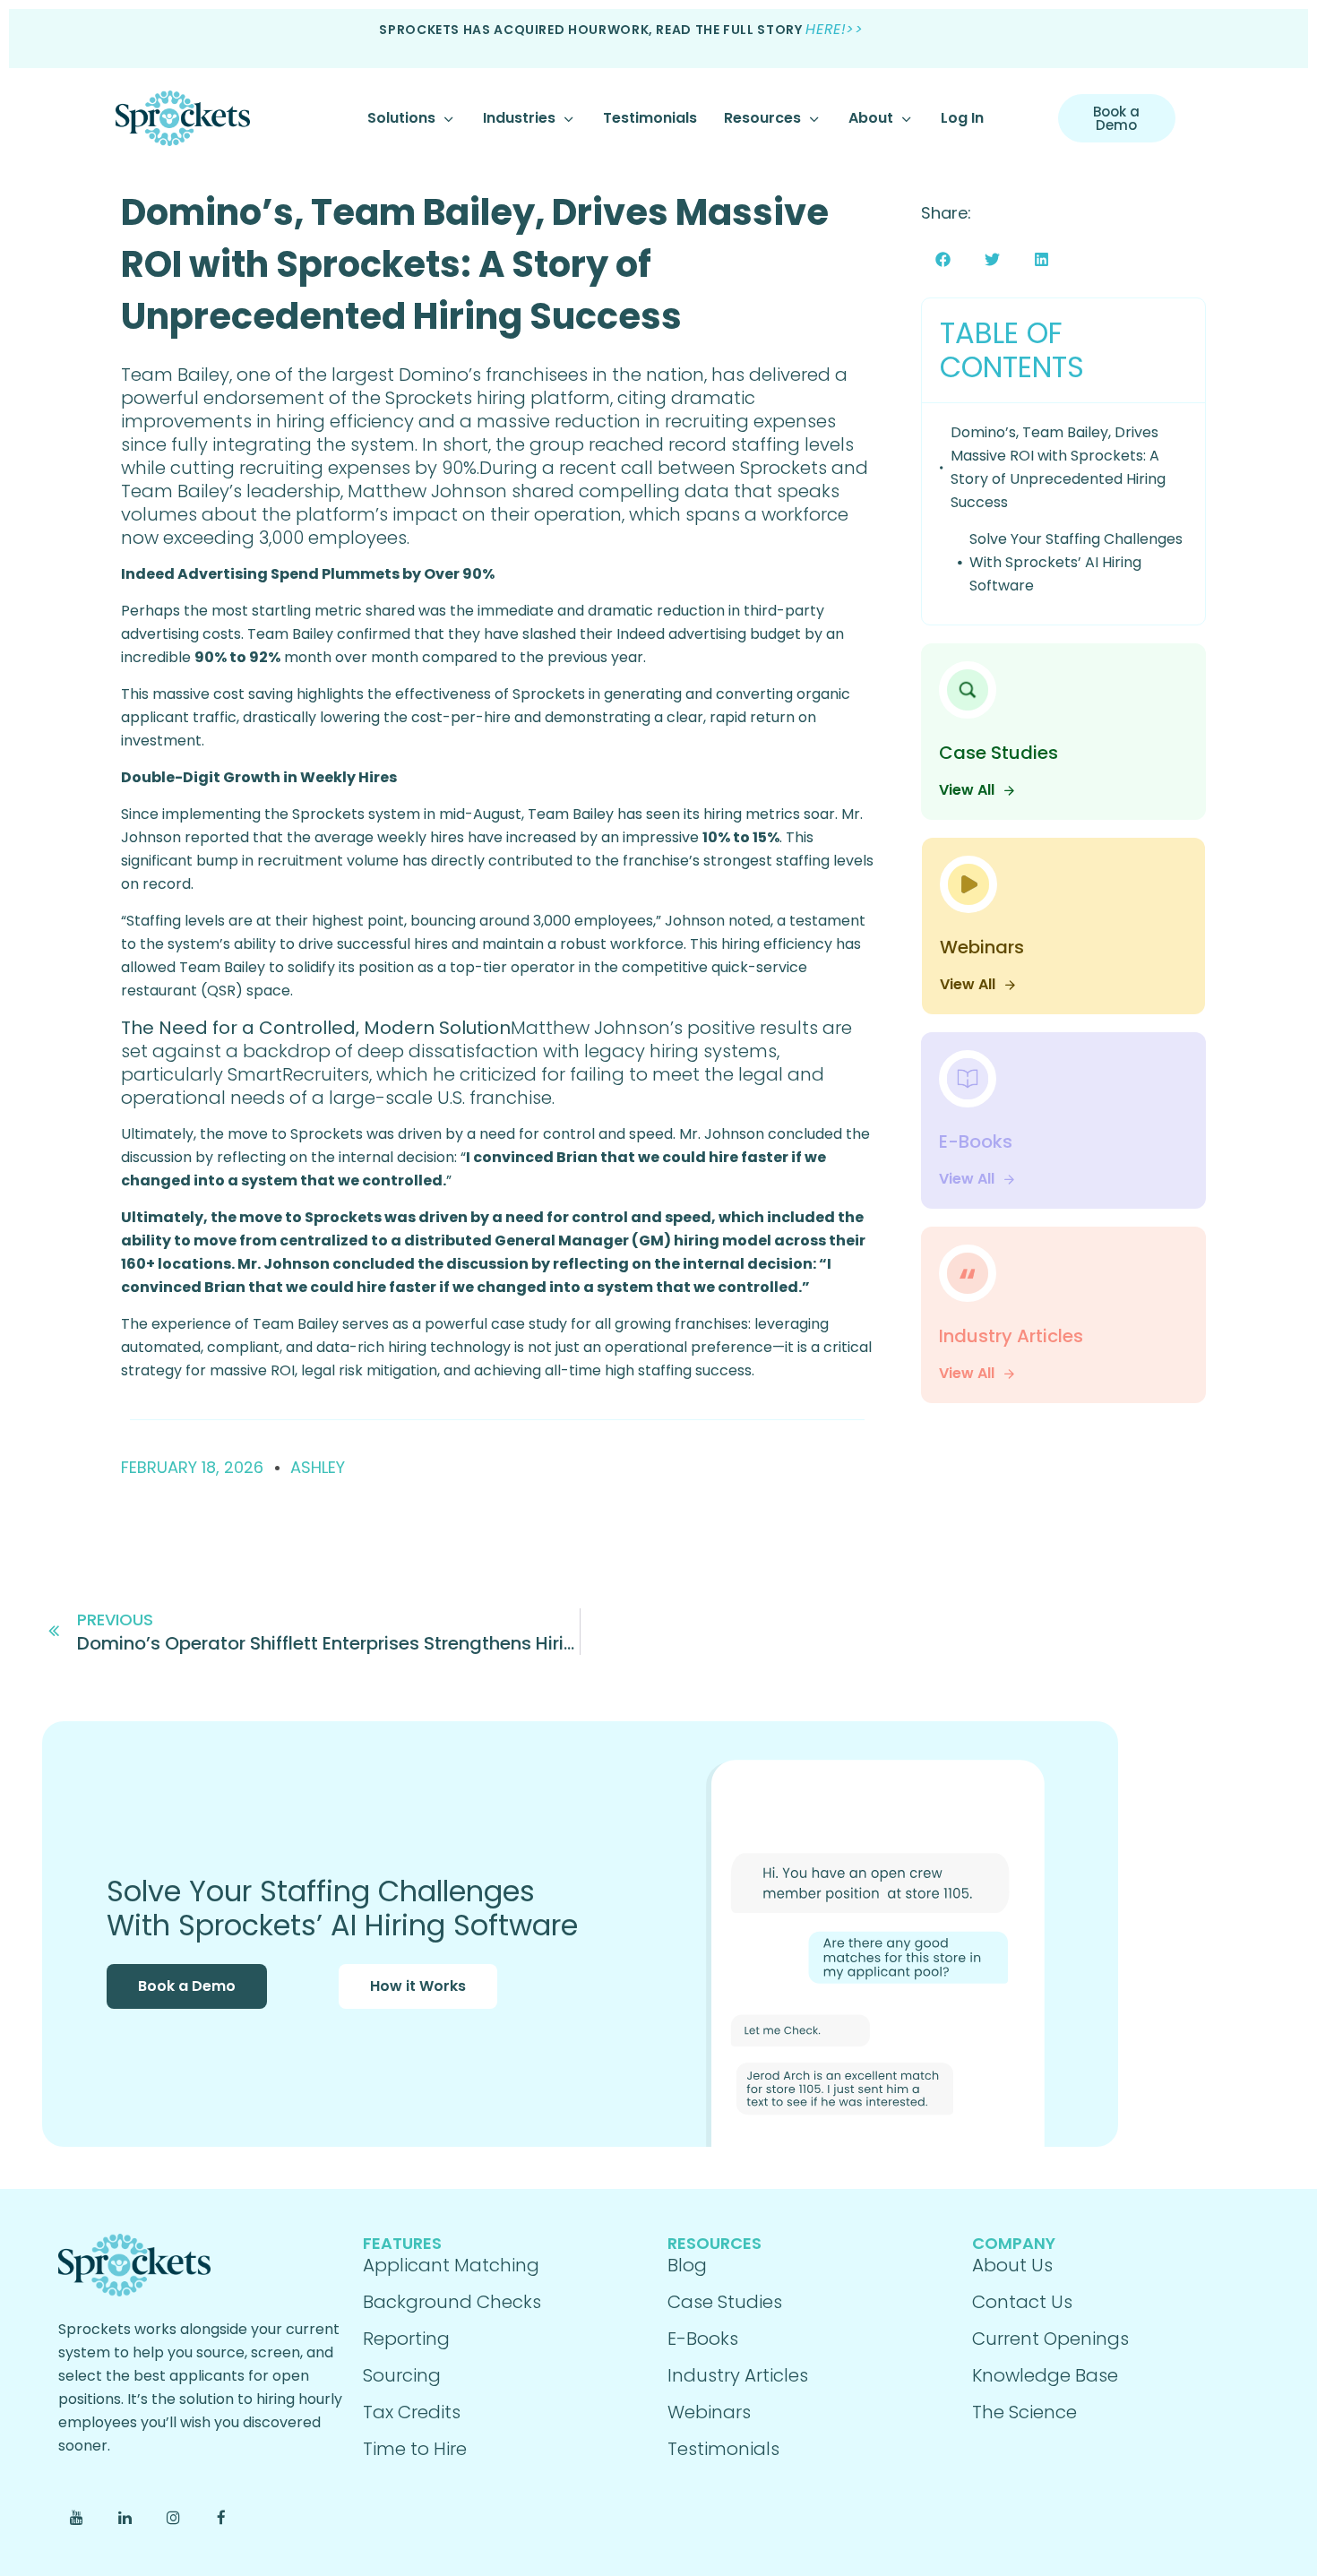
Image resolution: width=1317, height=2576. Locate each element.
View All (967, 790)
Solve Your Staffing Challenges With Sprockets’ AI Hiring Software (1076, 562)
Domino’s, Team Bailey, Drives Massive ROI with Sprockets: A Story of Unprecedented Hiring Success (475, 264)
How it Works (418, 1986)
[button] (943, 259)
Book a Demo (187, 1986)
